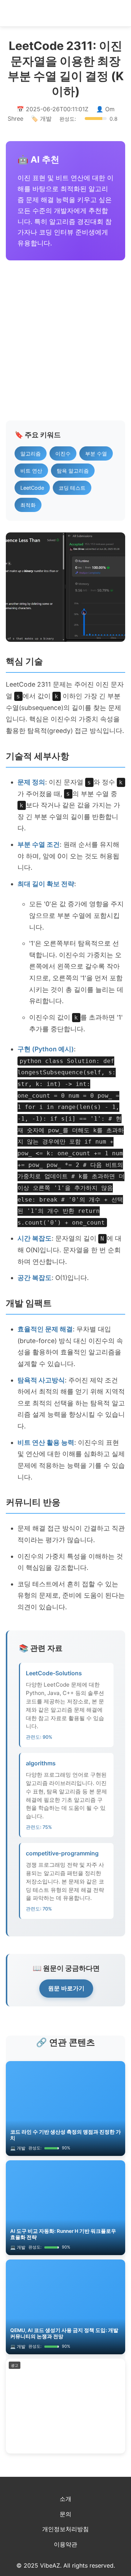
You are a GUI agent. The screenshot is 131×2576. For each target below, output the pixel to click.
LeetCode (32, 488)
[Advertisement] (65, 340)
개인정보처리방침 (65, 2529)
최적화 (28, 505)
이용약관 (65, 2544)
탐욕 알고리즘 (73, 471)
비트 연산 (31, 471)
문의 (65, 2514)
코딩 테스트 (72, 488)
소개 (65, 2499)
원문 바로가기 (66, 1988)
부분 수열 (96, 453)
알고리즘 (31, 453)
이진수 (63, 453)
